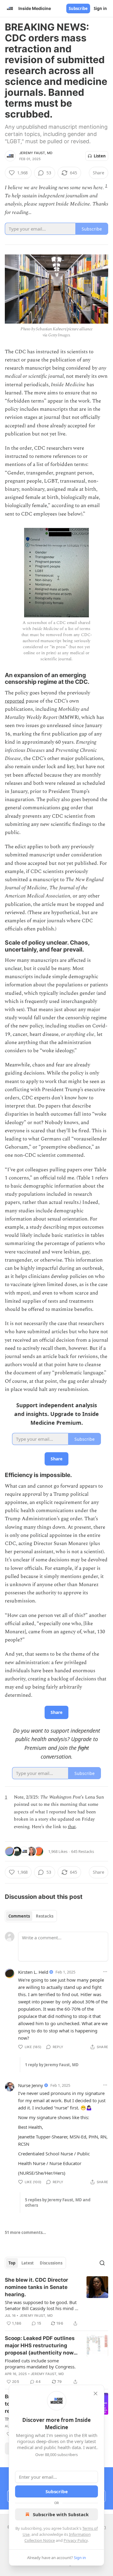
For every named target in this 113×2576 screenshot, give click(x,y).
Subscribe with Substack (61, 2514)
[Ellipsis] (105, 1972)
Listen (100, 156)
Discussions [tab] (51, 2263)
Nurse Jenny (31, 2085)
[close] (96, 2393)
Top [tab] (12, 2263)
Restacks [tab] (45, 1916)
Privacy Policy (76, 2540)
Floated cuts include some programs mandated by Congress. (40, 2364)
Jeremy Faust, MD (36, 153)
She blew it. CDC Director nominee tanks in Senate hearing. (36, 2287)
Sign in (100, 8)
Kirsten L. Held (33, 1972)
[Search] (102, 2263)
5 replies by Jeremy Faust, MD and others (58, 2203)
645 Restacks (83, 1851)
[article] (56, 2302)
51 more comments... (25, 2232)
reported (15, 701)
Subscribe (78, 8)
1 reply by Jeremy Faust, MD (52, 2065)
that (72, 1827)
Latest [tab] (28, 2263)
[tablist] (31, 1916)
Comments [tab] (19, 1916)
